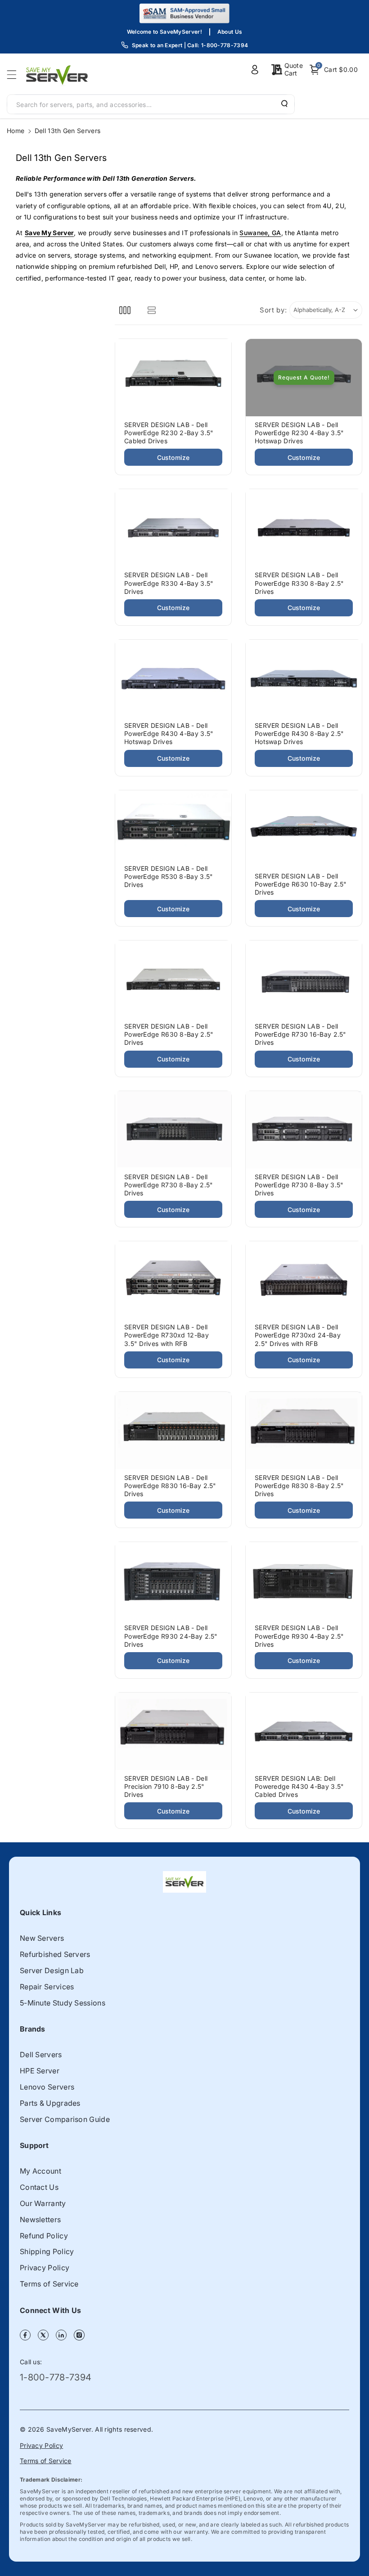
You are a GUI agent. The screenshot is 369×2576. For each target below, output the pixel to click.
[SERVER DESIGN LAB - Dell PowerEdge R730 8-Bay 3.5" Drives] (304, 1130)
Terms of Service (49, 2284)
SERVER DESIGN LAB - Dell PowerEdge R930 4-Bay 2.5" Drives (299, 1636)
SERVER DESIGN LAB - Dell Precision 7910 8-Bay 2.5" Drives (166, 1786)
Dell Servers (41, 2055)
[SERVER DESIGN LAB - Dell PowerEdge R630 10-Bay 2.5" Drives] (304, 829)
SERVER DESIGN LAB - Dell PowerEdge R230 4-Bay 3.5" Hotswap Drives (299, 433)
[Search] (283, 104)
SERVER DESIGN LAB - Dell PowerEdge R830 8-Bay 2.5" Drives (299, 1486)
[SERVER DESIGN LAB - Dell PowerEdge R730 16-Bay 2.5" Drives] (304, 979)
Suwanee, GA (260, 233)
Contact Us (39, 2187)
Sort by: (273, 310)
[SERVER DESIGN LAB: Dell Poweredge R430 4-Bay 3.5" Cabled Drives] (304, 1731)
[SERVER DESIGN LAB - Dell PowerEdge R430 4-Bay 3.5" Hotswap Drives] (173, 678)
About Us (230, 32)
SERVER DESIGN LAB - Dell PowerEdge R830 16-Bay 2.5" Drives (170, 1486)
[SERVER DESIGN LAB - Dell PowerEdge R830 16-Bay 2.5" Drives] (173, 1431)
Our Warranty (43, 2203)
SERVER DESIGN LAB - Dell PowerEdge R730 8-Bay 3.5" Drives (299, 1185)
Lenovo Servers (47, 2087)
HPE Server (40, 2071)
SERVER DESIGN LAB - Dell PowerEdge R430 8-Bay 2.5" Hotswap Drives (299, 733)
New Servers (42, 1938)
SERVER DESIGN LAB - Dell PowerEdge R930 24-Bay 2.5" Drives (171, 1636)
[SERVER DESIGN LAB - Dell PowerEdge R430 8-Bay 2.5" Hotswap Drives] (304, 678)
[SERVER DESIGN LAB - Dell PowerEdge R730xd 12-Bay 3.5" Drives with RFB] (173, 1280)
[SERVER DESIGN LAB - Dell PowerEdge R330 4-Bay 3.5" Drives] (173, 528)
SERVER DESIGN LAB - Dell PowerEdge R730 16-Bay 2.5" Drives (301, 1034)
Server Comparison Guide (65, 2119)
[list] (151, 310)
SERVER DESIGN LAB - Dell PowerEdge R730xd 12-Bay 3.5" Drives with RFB (166, 1335)
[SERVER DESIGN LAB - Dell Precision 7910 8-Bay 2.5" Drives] (173, 1731)
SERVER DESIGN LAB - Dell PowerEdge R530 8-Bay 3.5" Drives (169, 876)
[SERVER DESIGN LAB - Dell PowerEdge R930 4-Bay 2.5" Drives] (304, 1581)
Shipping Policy (47, 2251)
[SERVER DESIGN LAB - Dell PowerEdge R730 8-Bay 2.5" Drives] (173, 1130)
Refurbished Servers (55, 1954)
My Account (40, 2171)
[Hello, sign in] (255, 70)
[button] (14, 75)
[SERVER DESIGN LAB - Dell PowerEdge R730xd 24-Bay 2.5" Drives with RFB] (304, 1280)
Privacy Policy (45, 2268)
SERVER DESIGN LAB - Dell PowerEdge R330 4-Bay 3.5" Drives (169, 583)
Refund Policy (44, 2236)
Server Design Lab (52, 1970)
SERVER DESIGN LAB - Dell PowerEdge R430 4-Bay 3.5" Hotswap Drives (169, 733)
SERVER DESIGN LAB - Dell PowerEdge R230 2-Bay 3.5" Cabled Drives (169, 433)
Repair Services (47, 1987)
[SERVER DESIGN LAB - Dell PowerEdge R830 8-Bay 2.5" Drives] (304, 1431)
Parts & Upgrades (50, 2103)
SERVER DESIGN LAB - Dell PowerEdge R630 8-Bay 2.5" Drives (169, 1034)
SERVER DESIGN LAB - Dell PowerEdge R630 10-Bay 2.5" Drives (301, 884)
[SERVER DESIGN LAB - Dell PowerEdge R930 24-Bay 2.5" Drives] (173, 1581)
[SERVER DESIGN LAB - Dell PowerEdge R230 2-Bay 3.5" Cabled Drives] (173, 378)
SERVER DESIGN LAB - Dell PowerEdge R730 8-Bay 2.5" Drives (169, 1185)
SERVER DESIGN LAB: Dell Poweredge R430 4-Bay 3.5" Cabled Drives (299, 1786)
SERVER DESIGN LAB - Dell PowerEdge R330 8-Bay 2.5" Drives (299, 583)
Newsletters (40, 2219)
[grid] (125, 310)
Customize (173, 457)
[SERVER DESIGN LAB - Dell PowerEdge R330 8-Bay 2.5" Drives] (304, 528)
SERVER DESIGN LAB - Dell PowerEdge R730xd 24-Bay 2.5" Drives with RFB (298, 1335)
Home (16, 131)
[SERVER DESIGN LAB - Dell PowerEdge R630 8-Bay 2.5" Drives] (173, 979)
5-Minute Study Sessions (63, 2003)
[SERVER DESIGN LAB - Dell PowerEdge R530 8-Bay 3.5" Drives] (173, 825)
